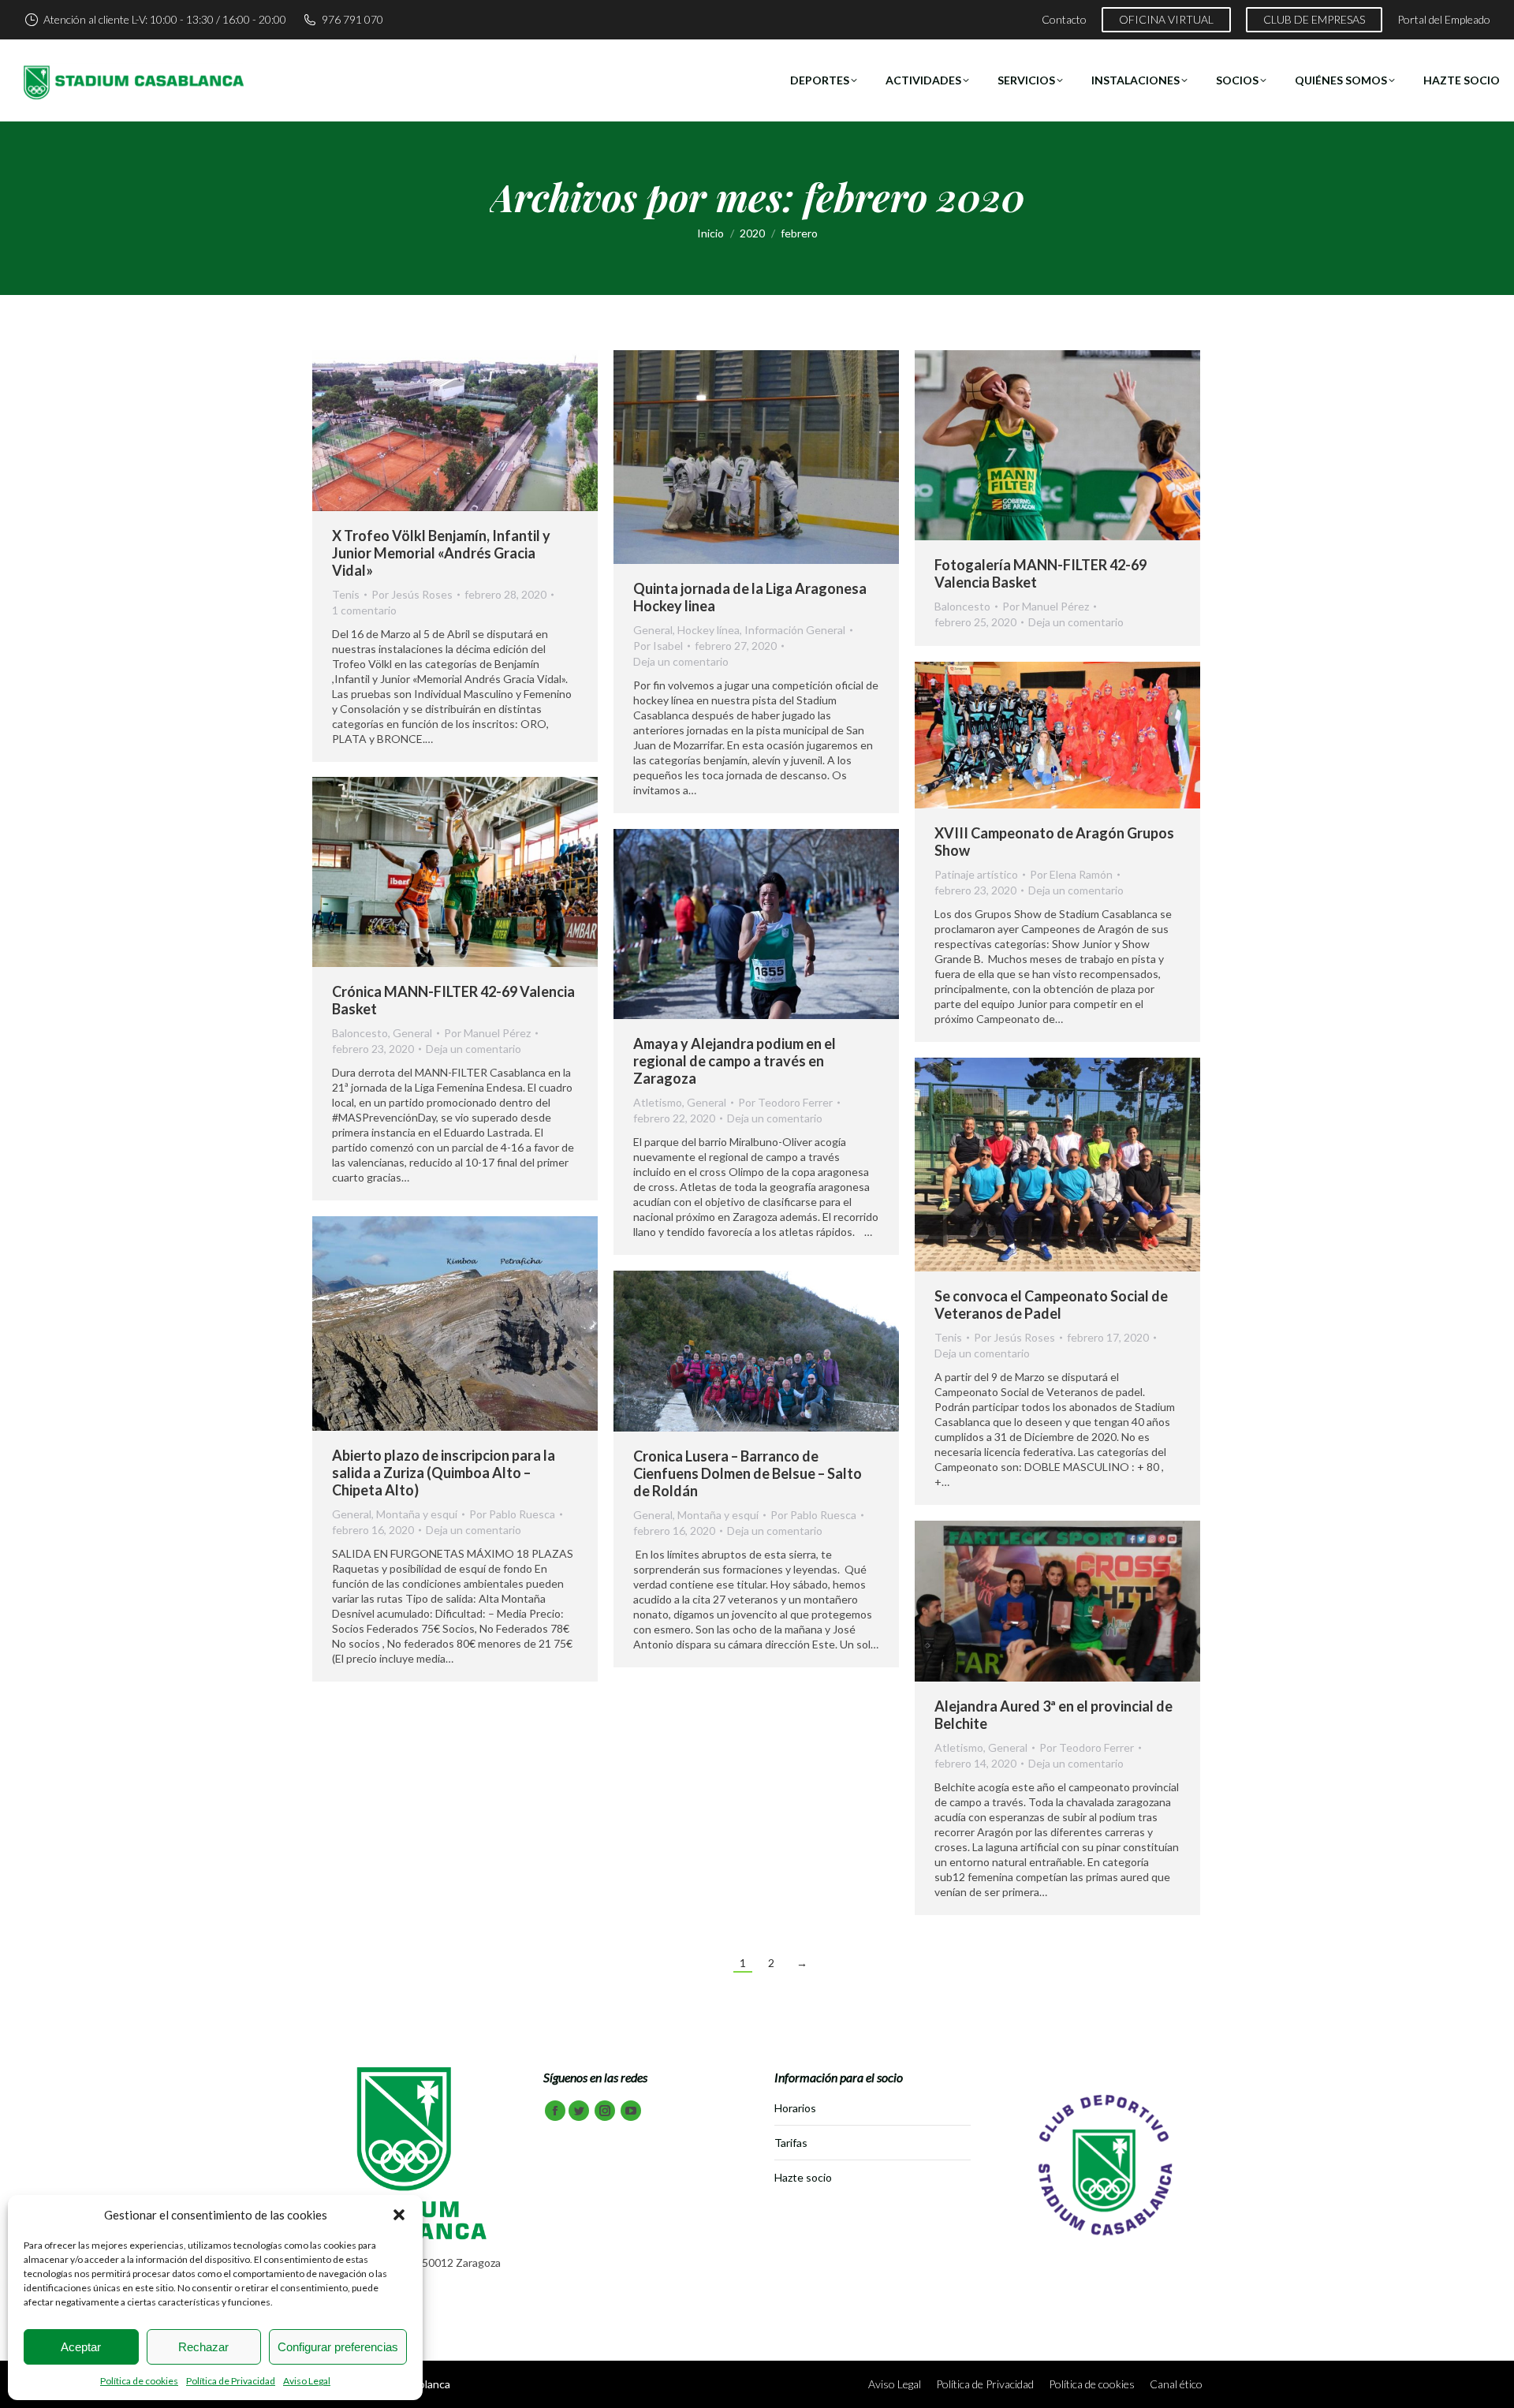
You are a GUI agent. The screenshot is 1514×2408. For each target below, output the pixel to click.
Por (412, 594)
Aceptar (81, 2347)
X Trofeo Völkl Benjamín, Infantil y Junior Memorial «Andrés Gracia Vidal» (441, 553)
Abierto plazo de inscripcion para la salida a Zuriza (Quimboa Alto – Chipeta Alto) (444, 1473)
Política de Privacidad (231, 2381)
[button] (399, 2215)
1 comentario (364, 610)
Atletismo (658, 1102)
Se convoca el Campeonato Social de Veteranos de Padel (1051, 1305)
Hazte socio (803, 2177)
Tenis (346, 594)
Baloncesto (962, 606)
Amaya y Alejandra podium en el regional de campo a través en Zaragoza (735, 1061)
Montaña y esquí (417, 1514)
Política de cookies (139, 2381)
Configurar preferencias (338, 2347)
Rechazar (203, 2347)
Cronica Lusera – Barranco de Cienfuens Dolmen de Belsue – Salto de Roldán (748, 1473)
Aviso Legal (307, 2381)
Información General (795, 630)
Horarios (795, 2108)
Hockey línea (709, 630)
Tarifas (791, 2143)
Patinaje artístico (976, 874)
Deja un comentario (681, 661)
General (653, 630)
